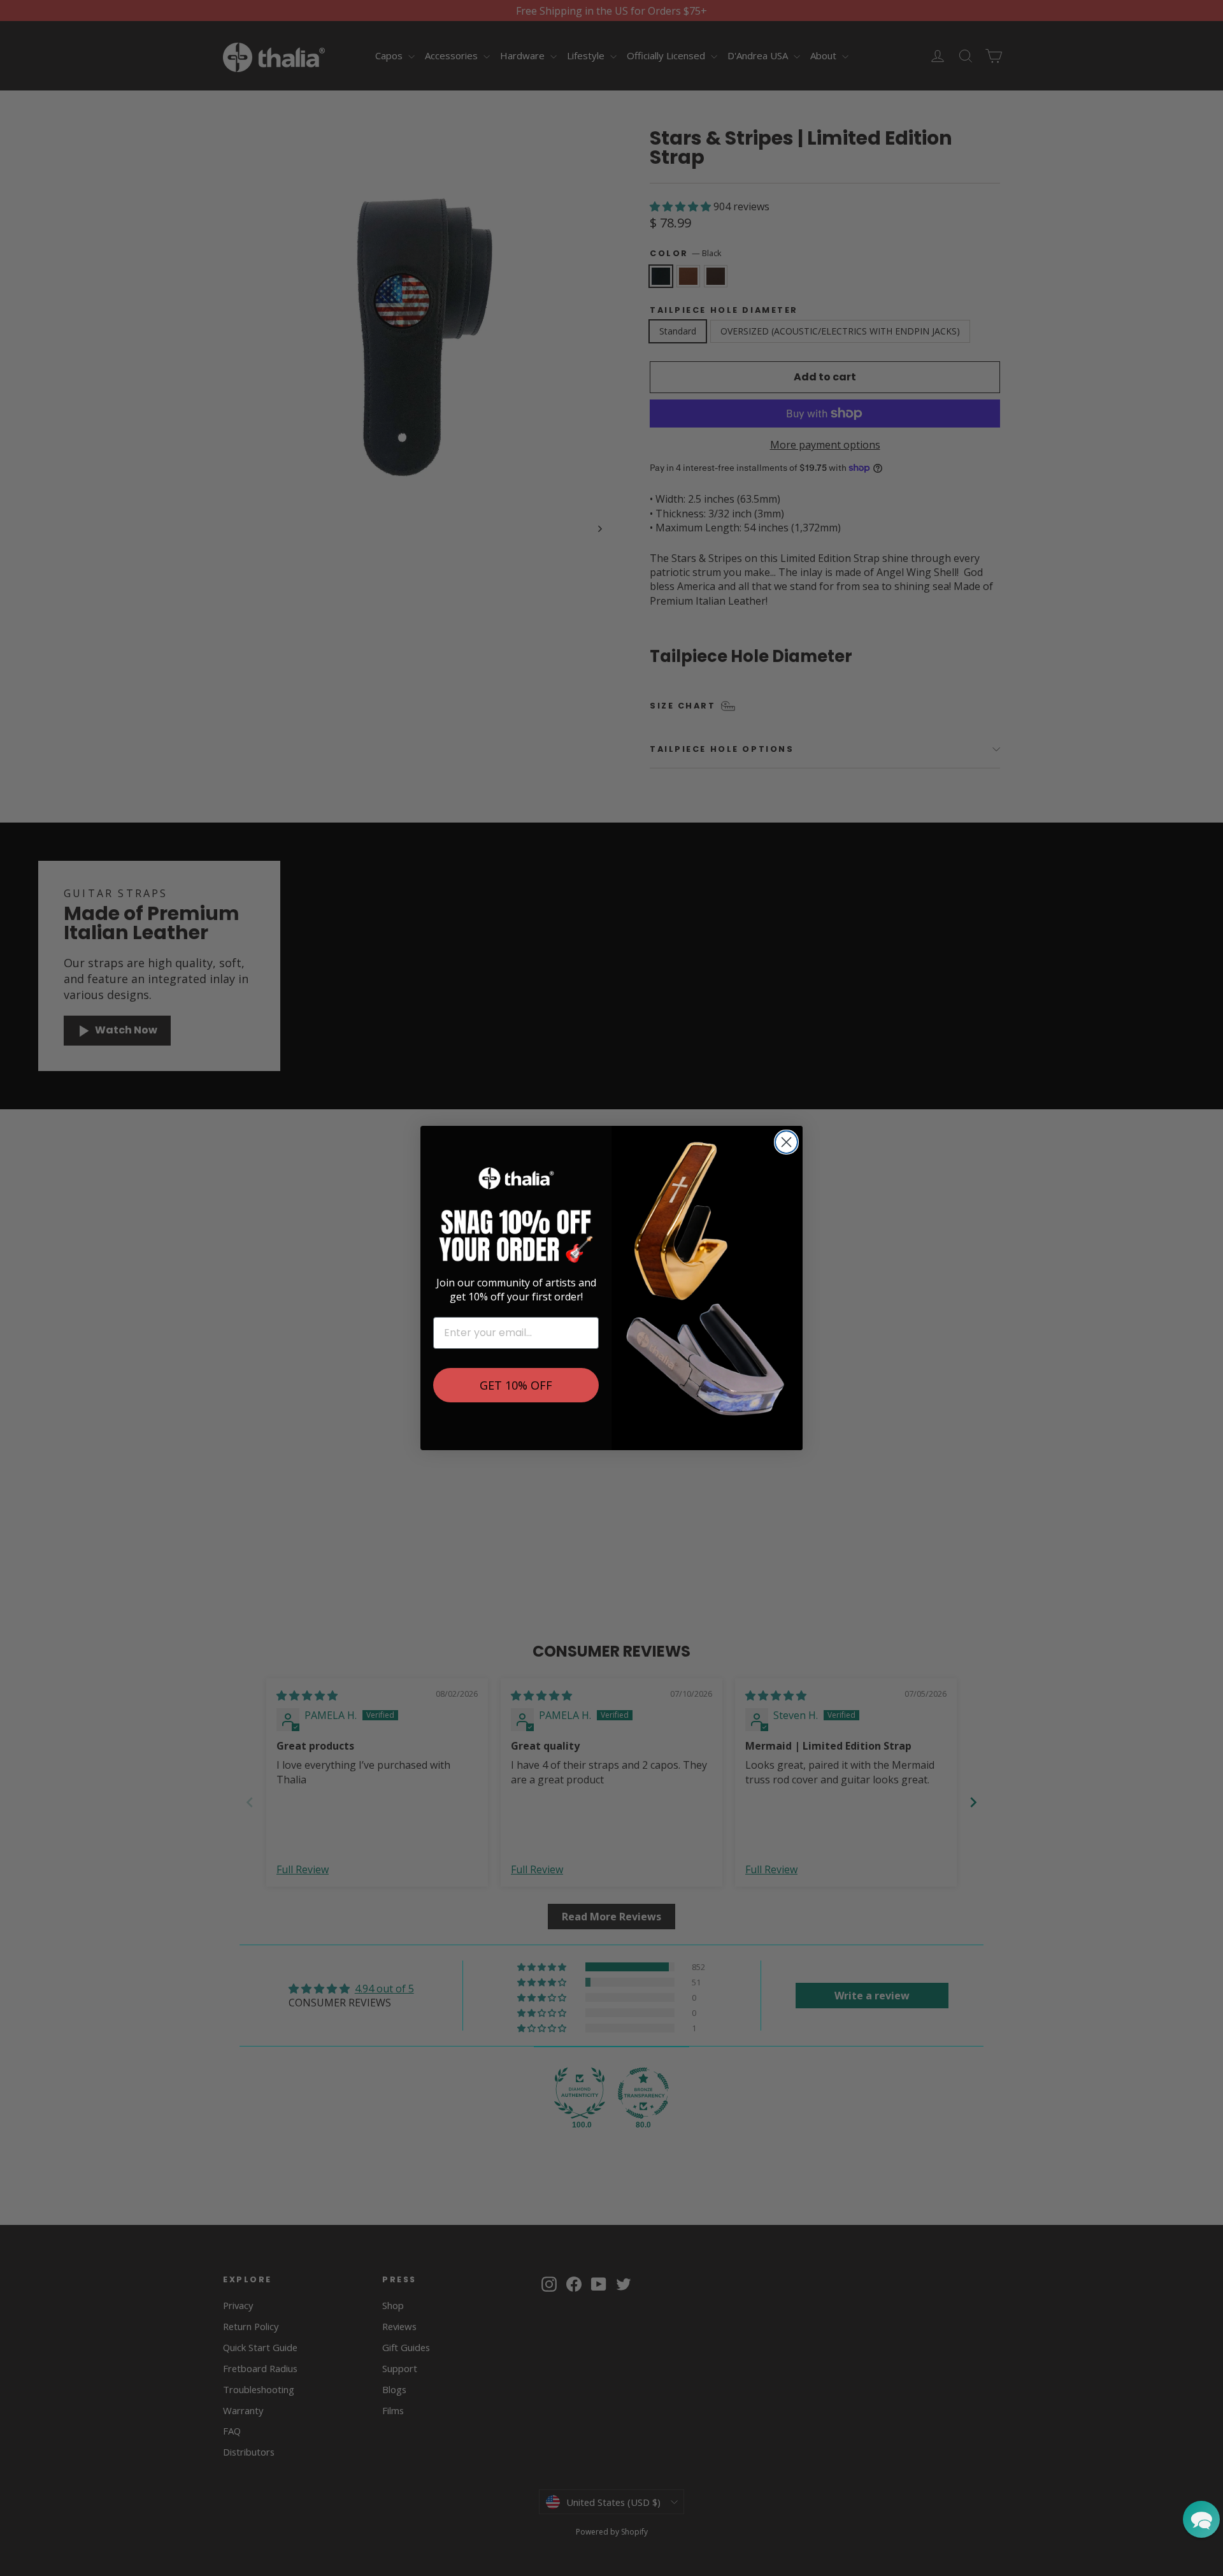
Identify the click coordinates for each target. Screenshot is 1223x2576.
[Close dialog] (786, 1142)
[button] (1201, 2519)
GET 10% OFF (516, 1385)
